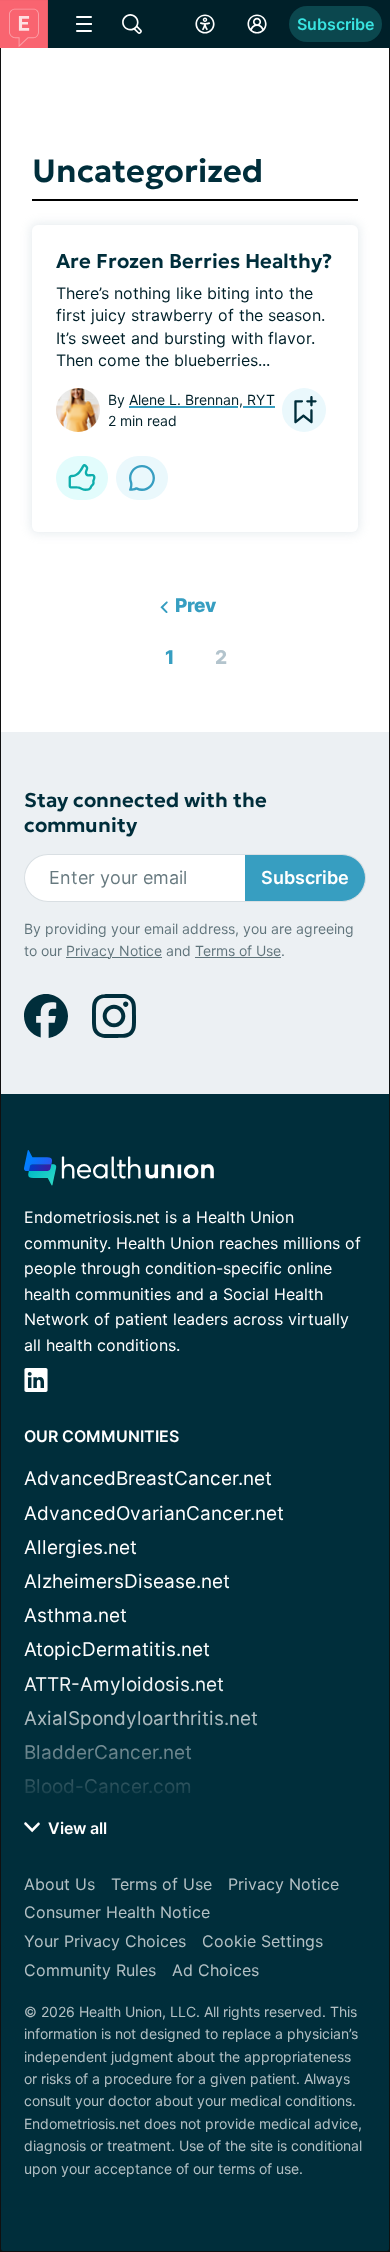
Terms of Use (238, 950)
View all (75, 1828)
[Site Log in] (257, 24)
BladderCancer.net (108, 1752)
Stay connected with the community (145, 813)
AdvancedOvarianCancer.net (154, 1513)
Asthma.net (75, 1615)
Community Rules (90, 1970)
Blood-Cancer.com (108, 1786)
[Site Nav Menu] (84, 24)
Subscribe (335, 24)
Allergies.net (80, 1547)
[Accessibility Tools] (205, 24)
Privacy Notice (114, 950)
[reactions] (82, 478)
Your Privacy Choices (105, 1941)
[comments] (142, 478)
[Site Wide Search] (132, 24)
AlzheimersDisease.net (127, 1581)
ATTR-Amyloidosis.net (124, 1684)
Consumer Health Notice (117, 1912)
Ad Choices (215, 1970)
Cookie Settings (262, 1941)
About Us (59, 1884)
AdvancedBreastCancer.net (148, 1478)
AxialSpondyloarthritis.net (141, 1718)
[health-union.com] (119, 1173)
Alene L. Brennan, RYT (202, 399)
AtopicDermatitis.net (117, 1649)
